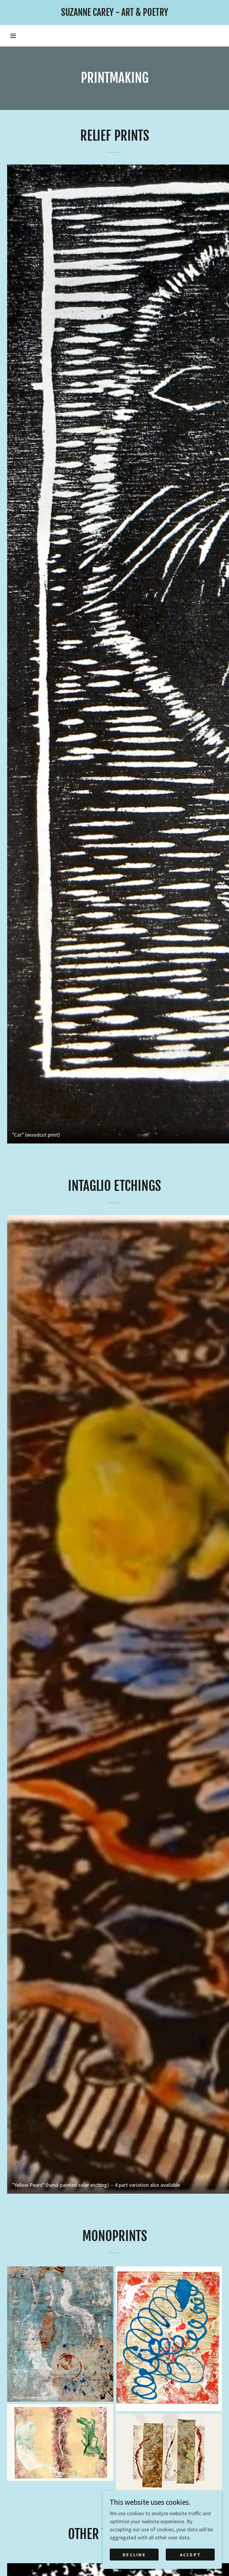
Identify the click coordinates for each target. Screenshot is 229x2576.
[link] (114, 14)
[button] (13, 36)
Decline (134, 2555)
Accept (190, 2555)
